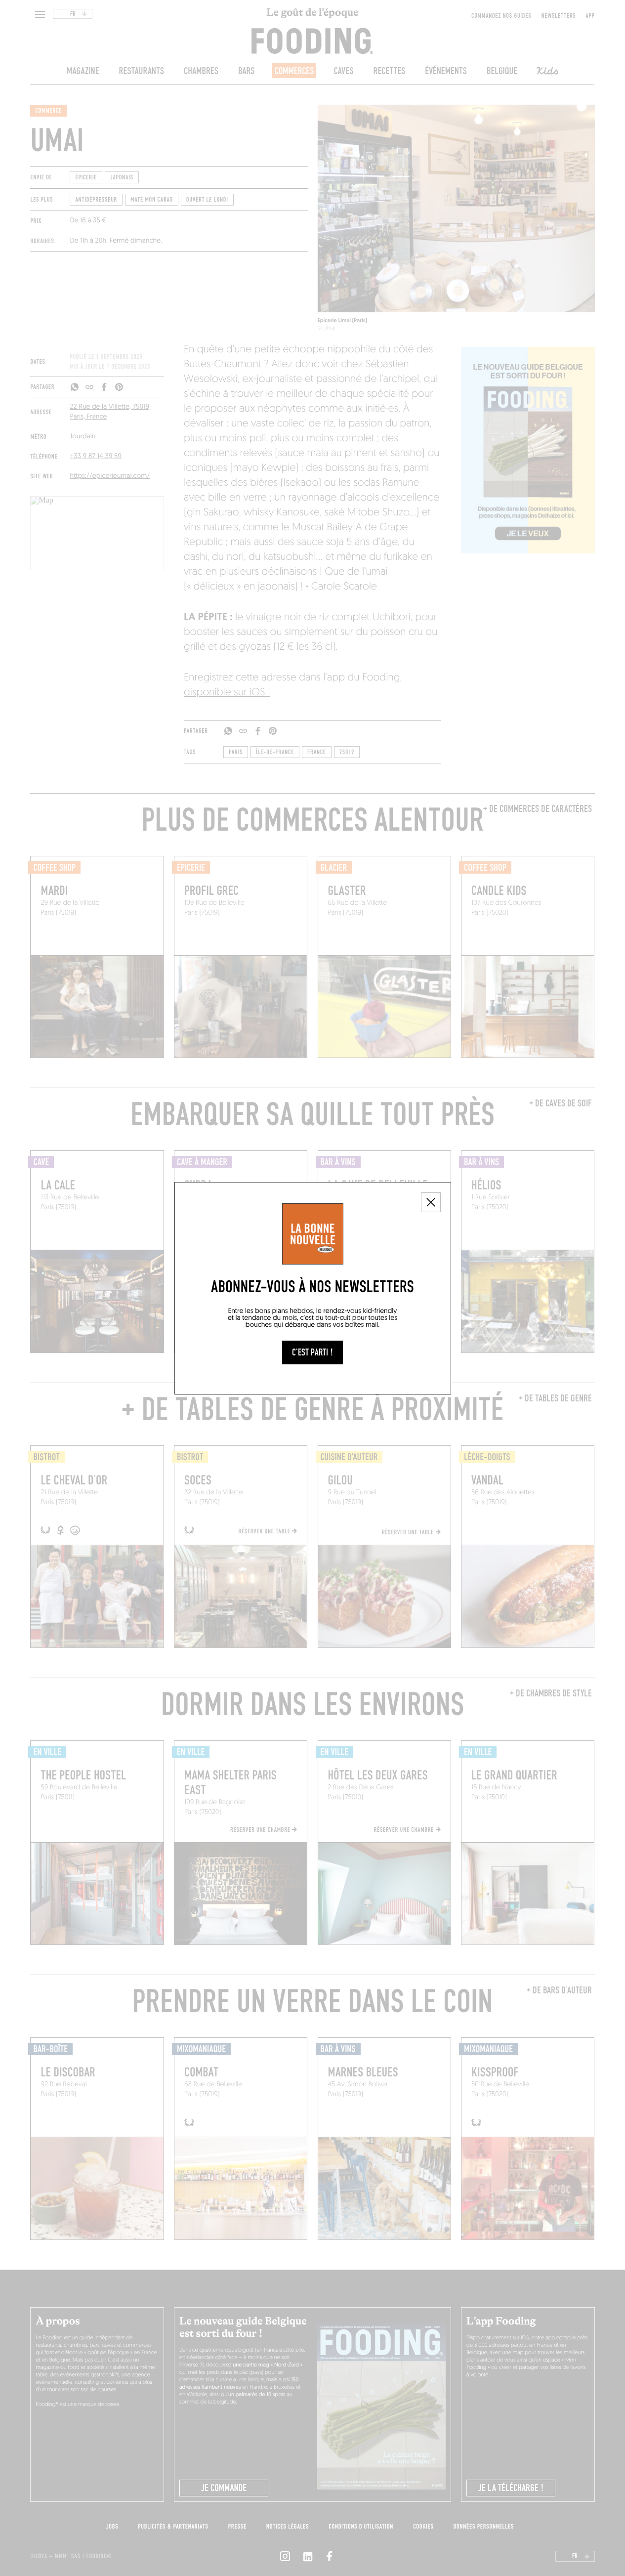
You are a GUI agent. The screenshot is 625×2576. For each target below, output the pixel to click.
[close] (431, 1202)
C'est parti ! (312, 1352)
